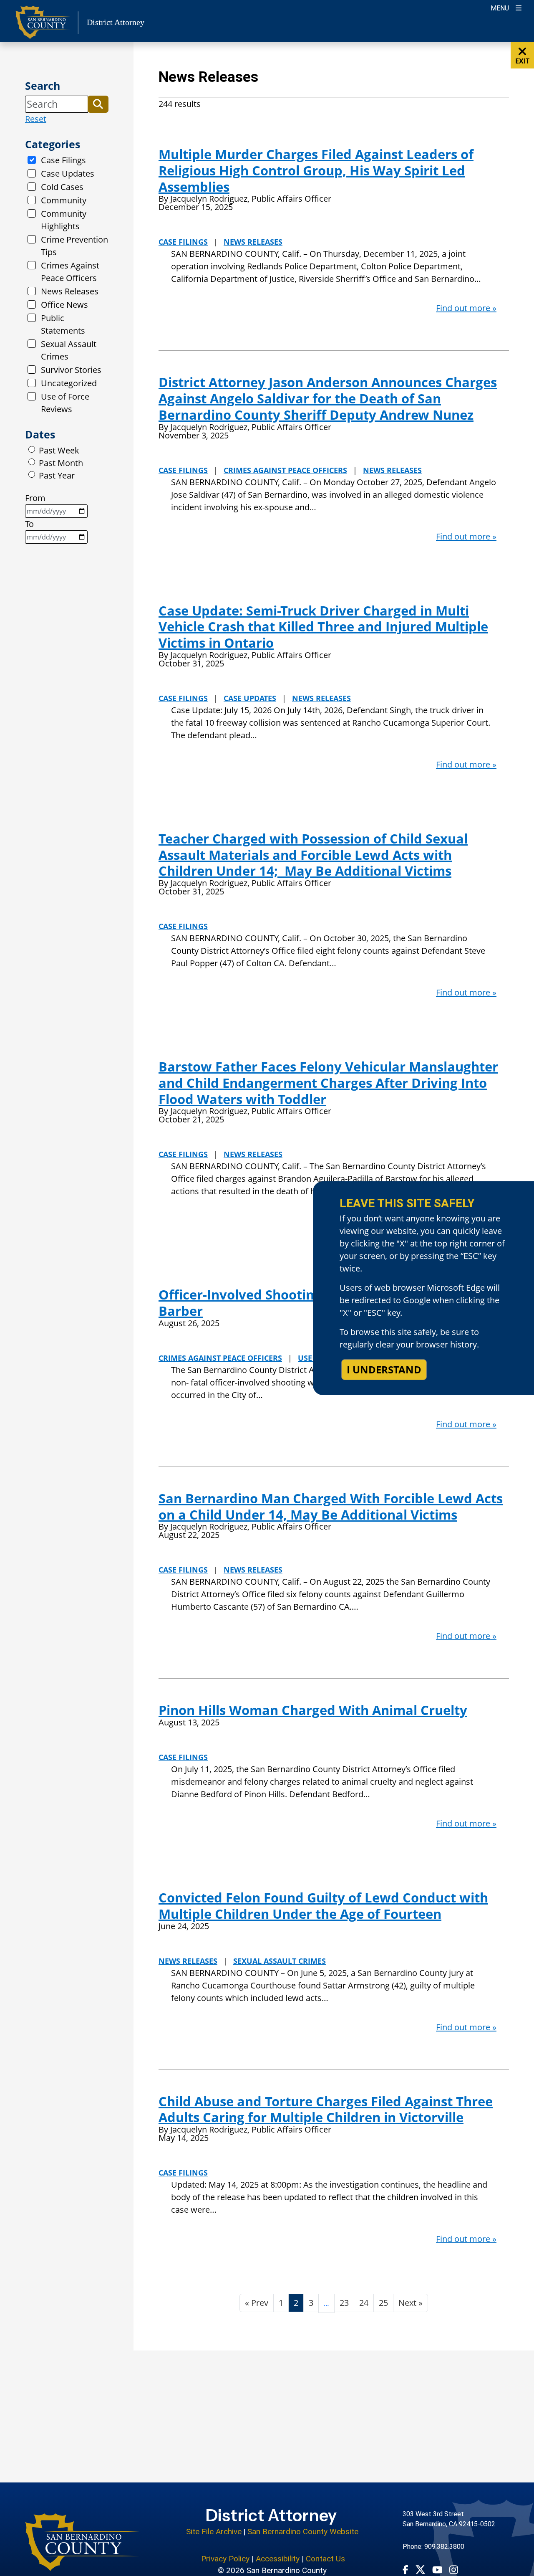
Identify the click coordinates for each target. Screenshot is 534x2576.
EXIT (522, 61)
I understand (384, 1369)
